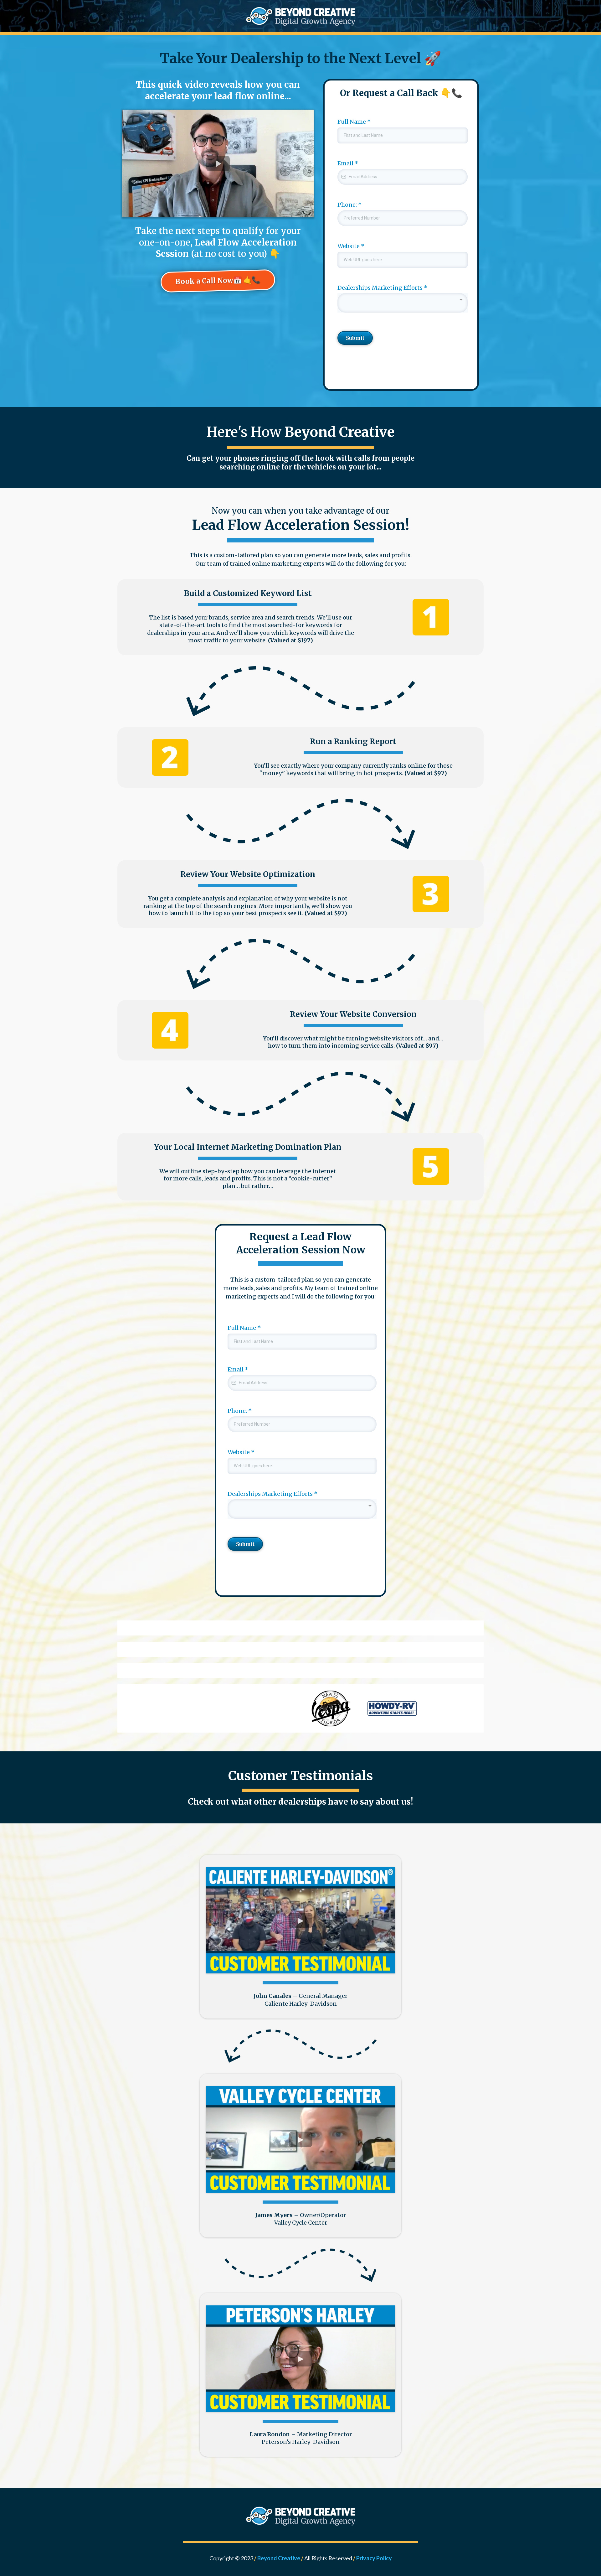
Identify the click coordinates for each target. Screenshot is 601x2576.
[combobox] (403, 303)
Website (351, 246)
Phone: (350, 205)
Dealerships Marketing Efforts (383, 288)
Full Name (354, 122)
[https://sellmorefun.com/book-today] (300, 16)
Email (348, 163)
